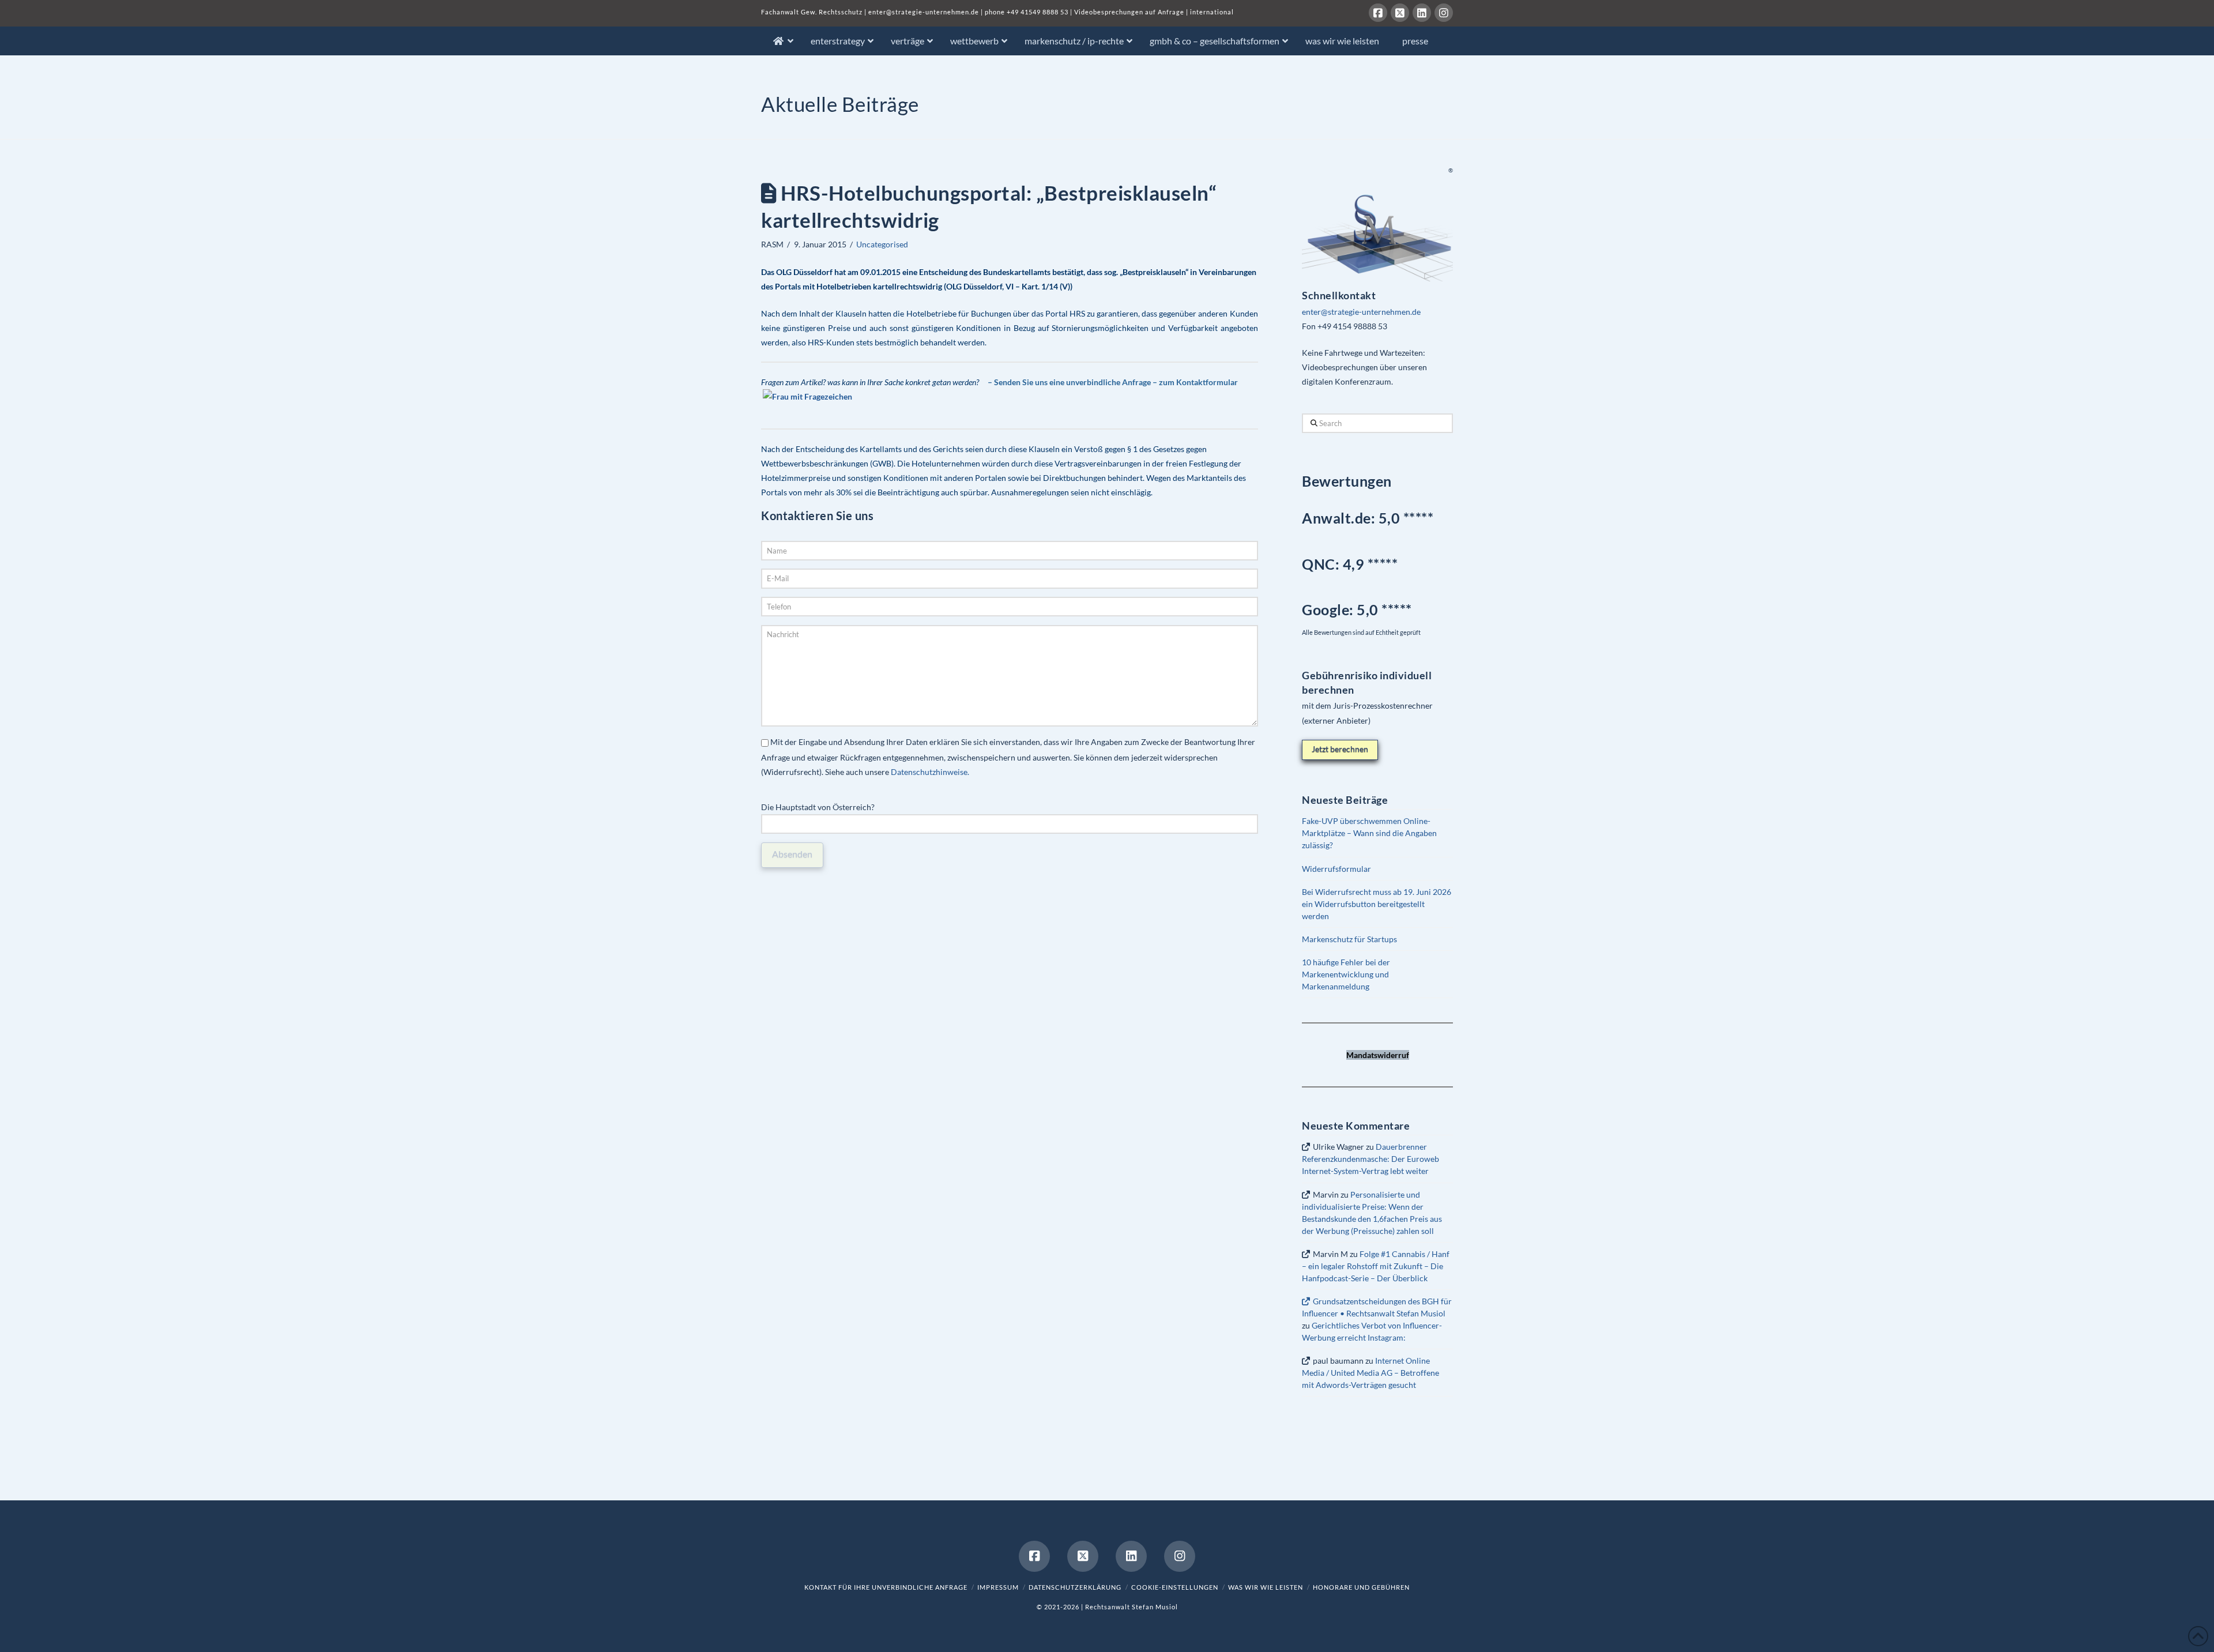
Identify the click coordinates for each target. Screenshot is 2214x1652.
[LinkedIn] (1422, 13)
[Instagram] (1444, 13)
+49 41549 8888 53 (1038, 12)
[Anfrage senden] (807, 402)
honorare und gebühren (1361, 1587)
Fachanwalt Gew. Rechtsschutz (813, 12)
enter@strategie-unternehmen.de (924, 12)
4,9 (1355, 564)
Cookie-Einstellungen (1175, 1587)
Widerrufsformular (1336, 869)
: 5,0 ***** (1357, 609)
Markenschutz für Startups (1349, 939)
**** (1385, 564)
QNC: (1321, 564)
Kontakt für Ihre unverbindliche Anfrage (886, 1587)
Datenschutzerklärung (1075, 1587)
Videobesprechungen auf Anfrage (1129, 12)
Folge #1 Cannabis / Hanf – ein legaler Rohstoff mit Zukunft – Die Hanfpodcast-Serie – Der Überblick (1375, 1266)
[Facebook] (1378, 13)
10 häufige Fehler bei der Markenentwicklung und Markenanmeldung (1346, 974)
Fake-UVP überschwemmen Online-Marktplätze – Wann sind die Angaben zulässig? (1369, 833)
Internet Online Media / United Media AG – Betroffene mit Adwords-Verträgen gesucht (1370, 1373)
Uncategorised (882, 244)
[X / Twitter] (1400, 13)
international (1212, 12)
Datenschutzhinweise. (930, 772)
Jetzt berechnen (1340, 749)
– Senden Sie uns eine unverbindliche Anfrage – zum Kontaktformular (1113, 382)
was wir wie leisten (1266, 1587)
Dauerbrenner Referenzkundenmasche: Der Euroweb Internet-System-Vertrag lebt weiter (1370, 1159)
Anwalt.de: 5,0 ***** (1368, 518)
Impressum (998, 1587)
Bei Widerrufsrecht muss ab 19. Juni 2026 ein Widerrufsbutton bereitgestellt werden (1377, 904)
